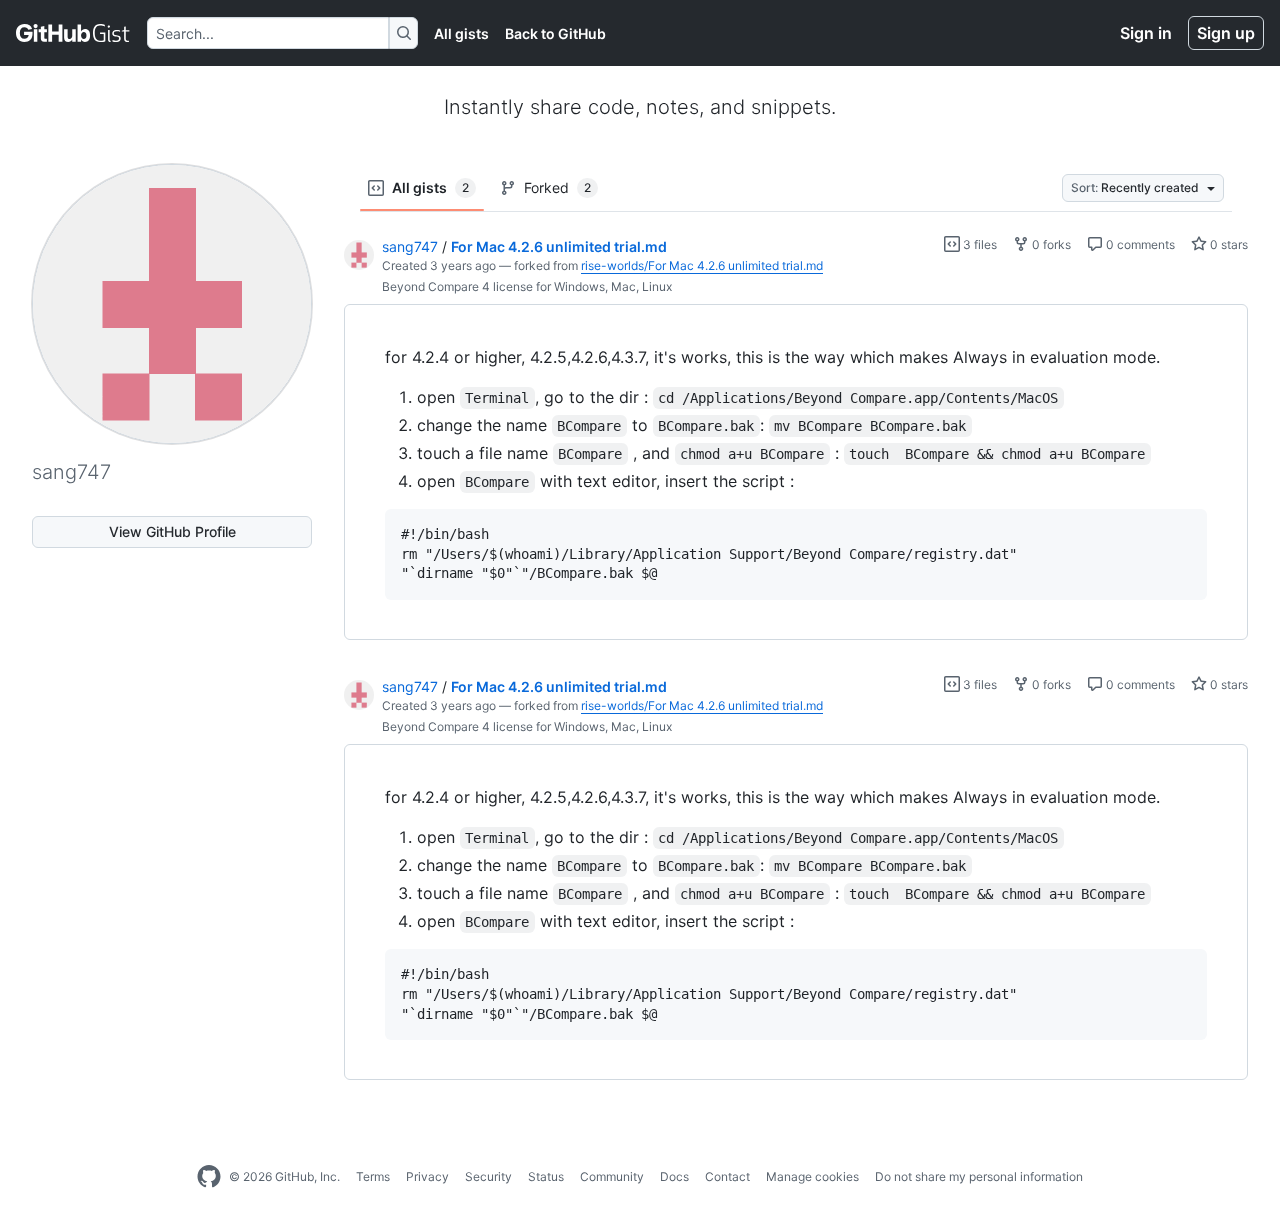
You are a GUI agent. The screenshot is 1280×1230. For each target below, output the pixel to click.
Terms (373, 1176)
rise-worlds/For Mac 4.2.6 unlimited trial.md (702, 265)
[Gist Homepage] (73, 33)
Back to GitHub (555, 33)
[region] (796, 472)
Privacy (427, 1176)
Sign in (1146, 33)
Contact (727, 1176)
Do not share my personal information (979, 1176)
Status (546, 1176)
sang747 (410, 246)
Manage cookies (812, 1176)
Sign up (1226, 33)
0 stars (1227, 244)
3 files (978, 244)
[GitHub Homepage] (209, 1177)
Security (488, 1176)
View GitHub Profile (172, 531)
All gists (461, 33)
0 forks (1050, 244)
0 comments (1139, 244)
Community (612, 1176)
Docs (674, 1176)
